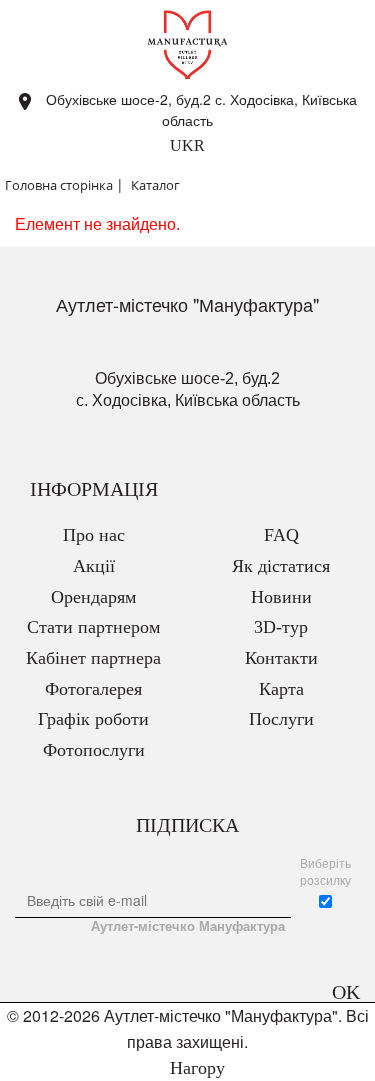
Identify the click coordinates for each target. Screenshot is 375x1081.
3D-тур (281, 627)
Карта (281, 689)
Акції (94, 566)
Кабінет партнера (93, 658)
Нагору (195, 1068)
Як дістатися (281, 566)
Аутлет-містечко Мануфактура (188, 926)
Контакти (281, 658)
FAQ (281, 535)
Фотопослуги (94, 750)
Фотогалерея (93, 689)
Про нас (94, 535)
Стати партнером (93, 627)
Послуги (281, 719)
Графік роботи (93, 719)
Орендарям (93, 597)
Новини (281, 597)
